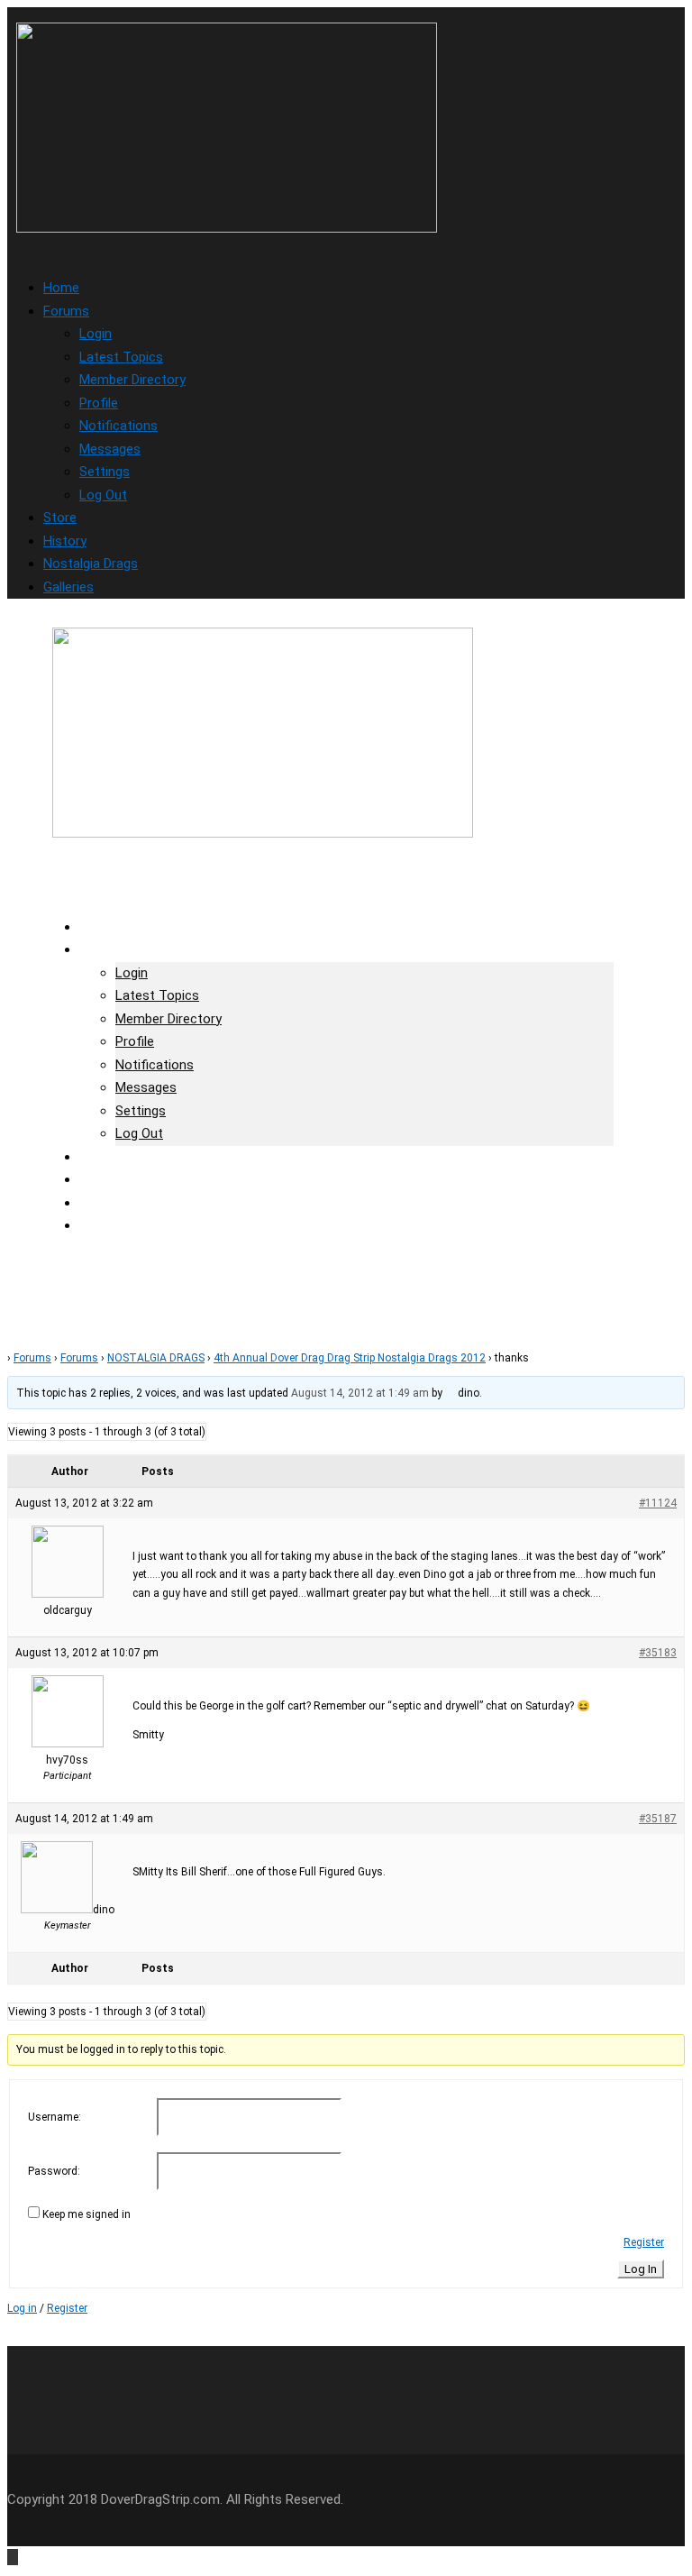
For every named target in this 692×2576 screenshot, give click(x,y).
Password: (54, 2171)
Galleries (68, 587)
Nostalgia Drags (91, 564)
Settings (105, 472)
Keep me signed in (86, 2214)
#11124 (658, 1503)
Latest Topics (121, 357)
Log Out (103, 495)
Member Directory (132, 380)
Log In (641, 2269)
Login (96, 334)
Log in (22, 2308)
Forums (66, 311)
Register (644, 2242)
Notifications (118, 426)
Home (61, 288)
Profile (99, 403)
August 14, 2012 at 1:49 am (360, 1393)
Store (60, 518)
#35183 (658, 1653)
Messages (110, 449)
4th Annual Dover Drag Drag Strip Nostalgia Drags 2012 (350, 1358)
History (65, 541)
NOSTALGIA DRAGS (156, 1358)
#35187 (658, 1819)
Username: (55, 2117)
